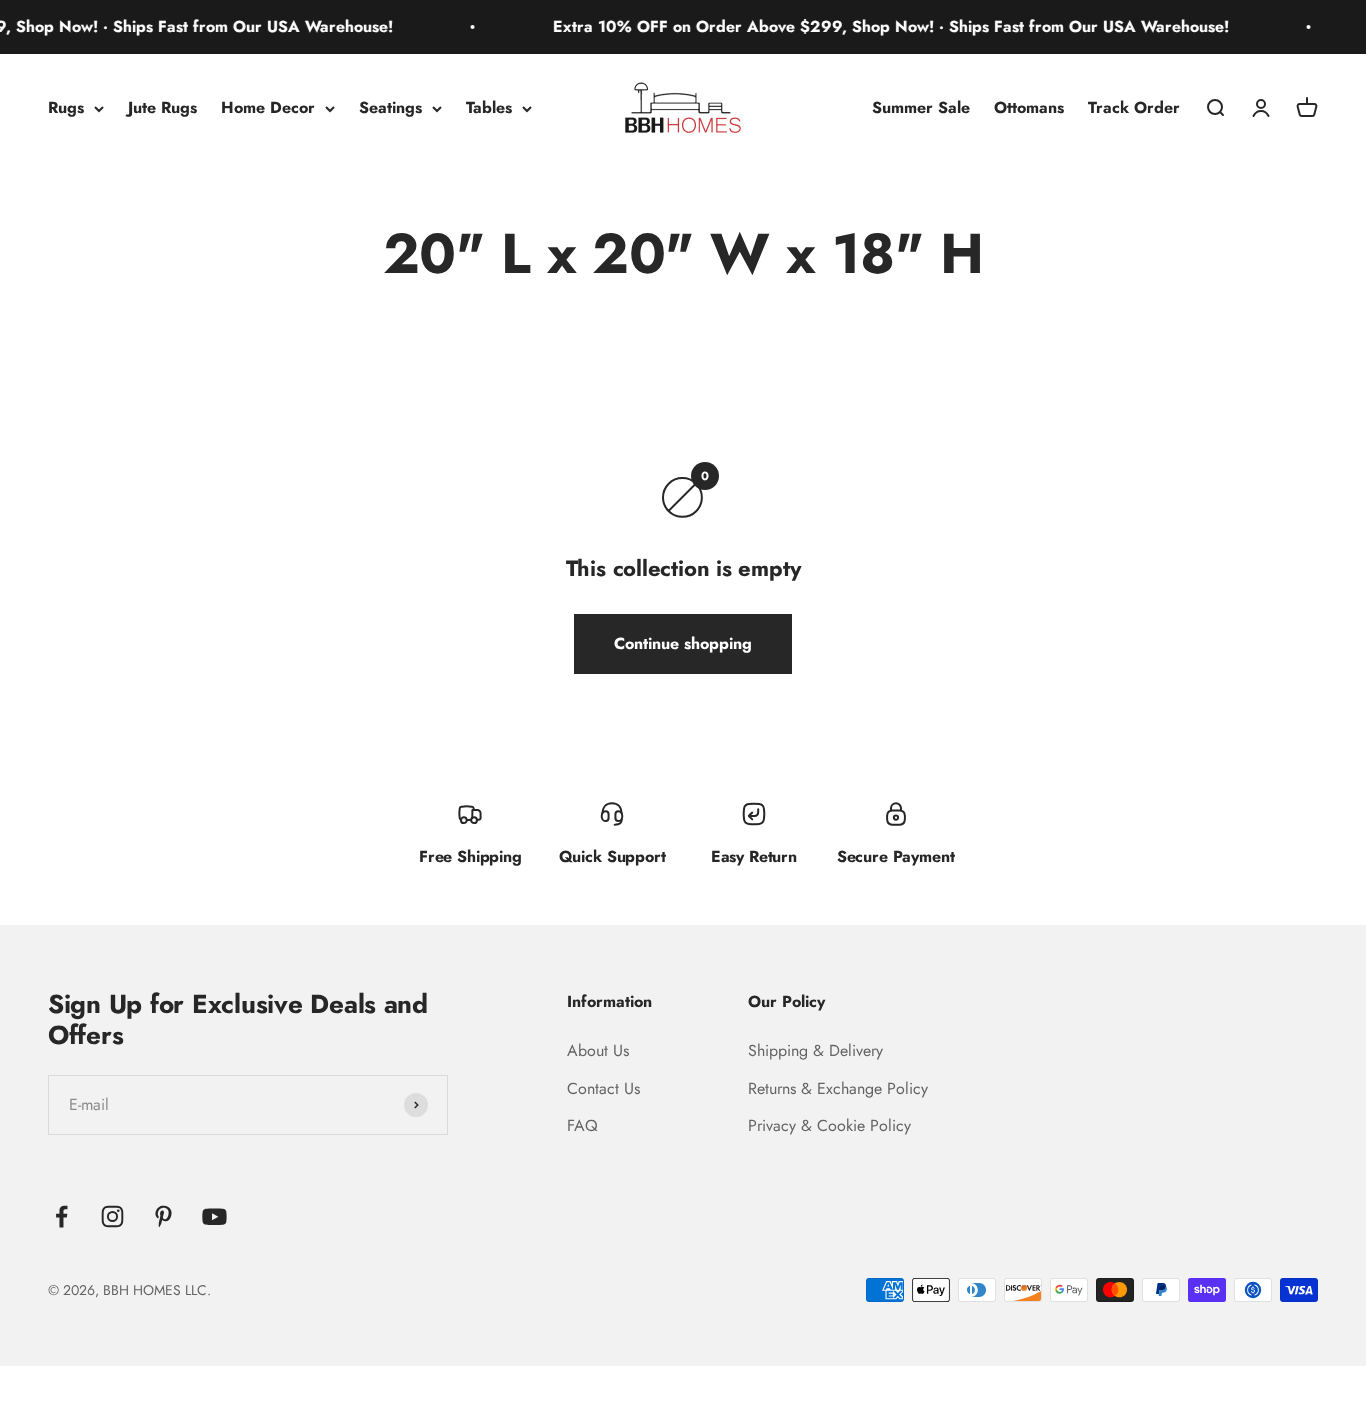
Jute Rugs (162, 107)
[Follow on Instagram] (112, 1216)
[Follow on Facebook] (61, 1216)
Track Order (1134, 107)
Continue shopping (683, 643)
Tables (489, 107)
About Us (598, 1050)
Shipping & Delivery (815, 1050)
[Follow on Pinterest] (163, 1216)
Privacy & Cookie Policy (829, 1125)
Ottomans (1029, 107)
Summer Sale (921, 107)
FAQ (582, 1125)
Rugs (66, 107)
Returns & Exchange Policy (838, 1088)
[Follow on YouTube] (214, 1216)
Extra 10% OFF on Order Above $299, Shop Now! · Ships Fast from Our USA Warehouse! (872, 26)
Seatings (390, 107)
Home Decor (268, 107)
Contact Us (603, 1088)
